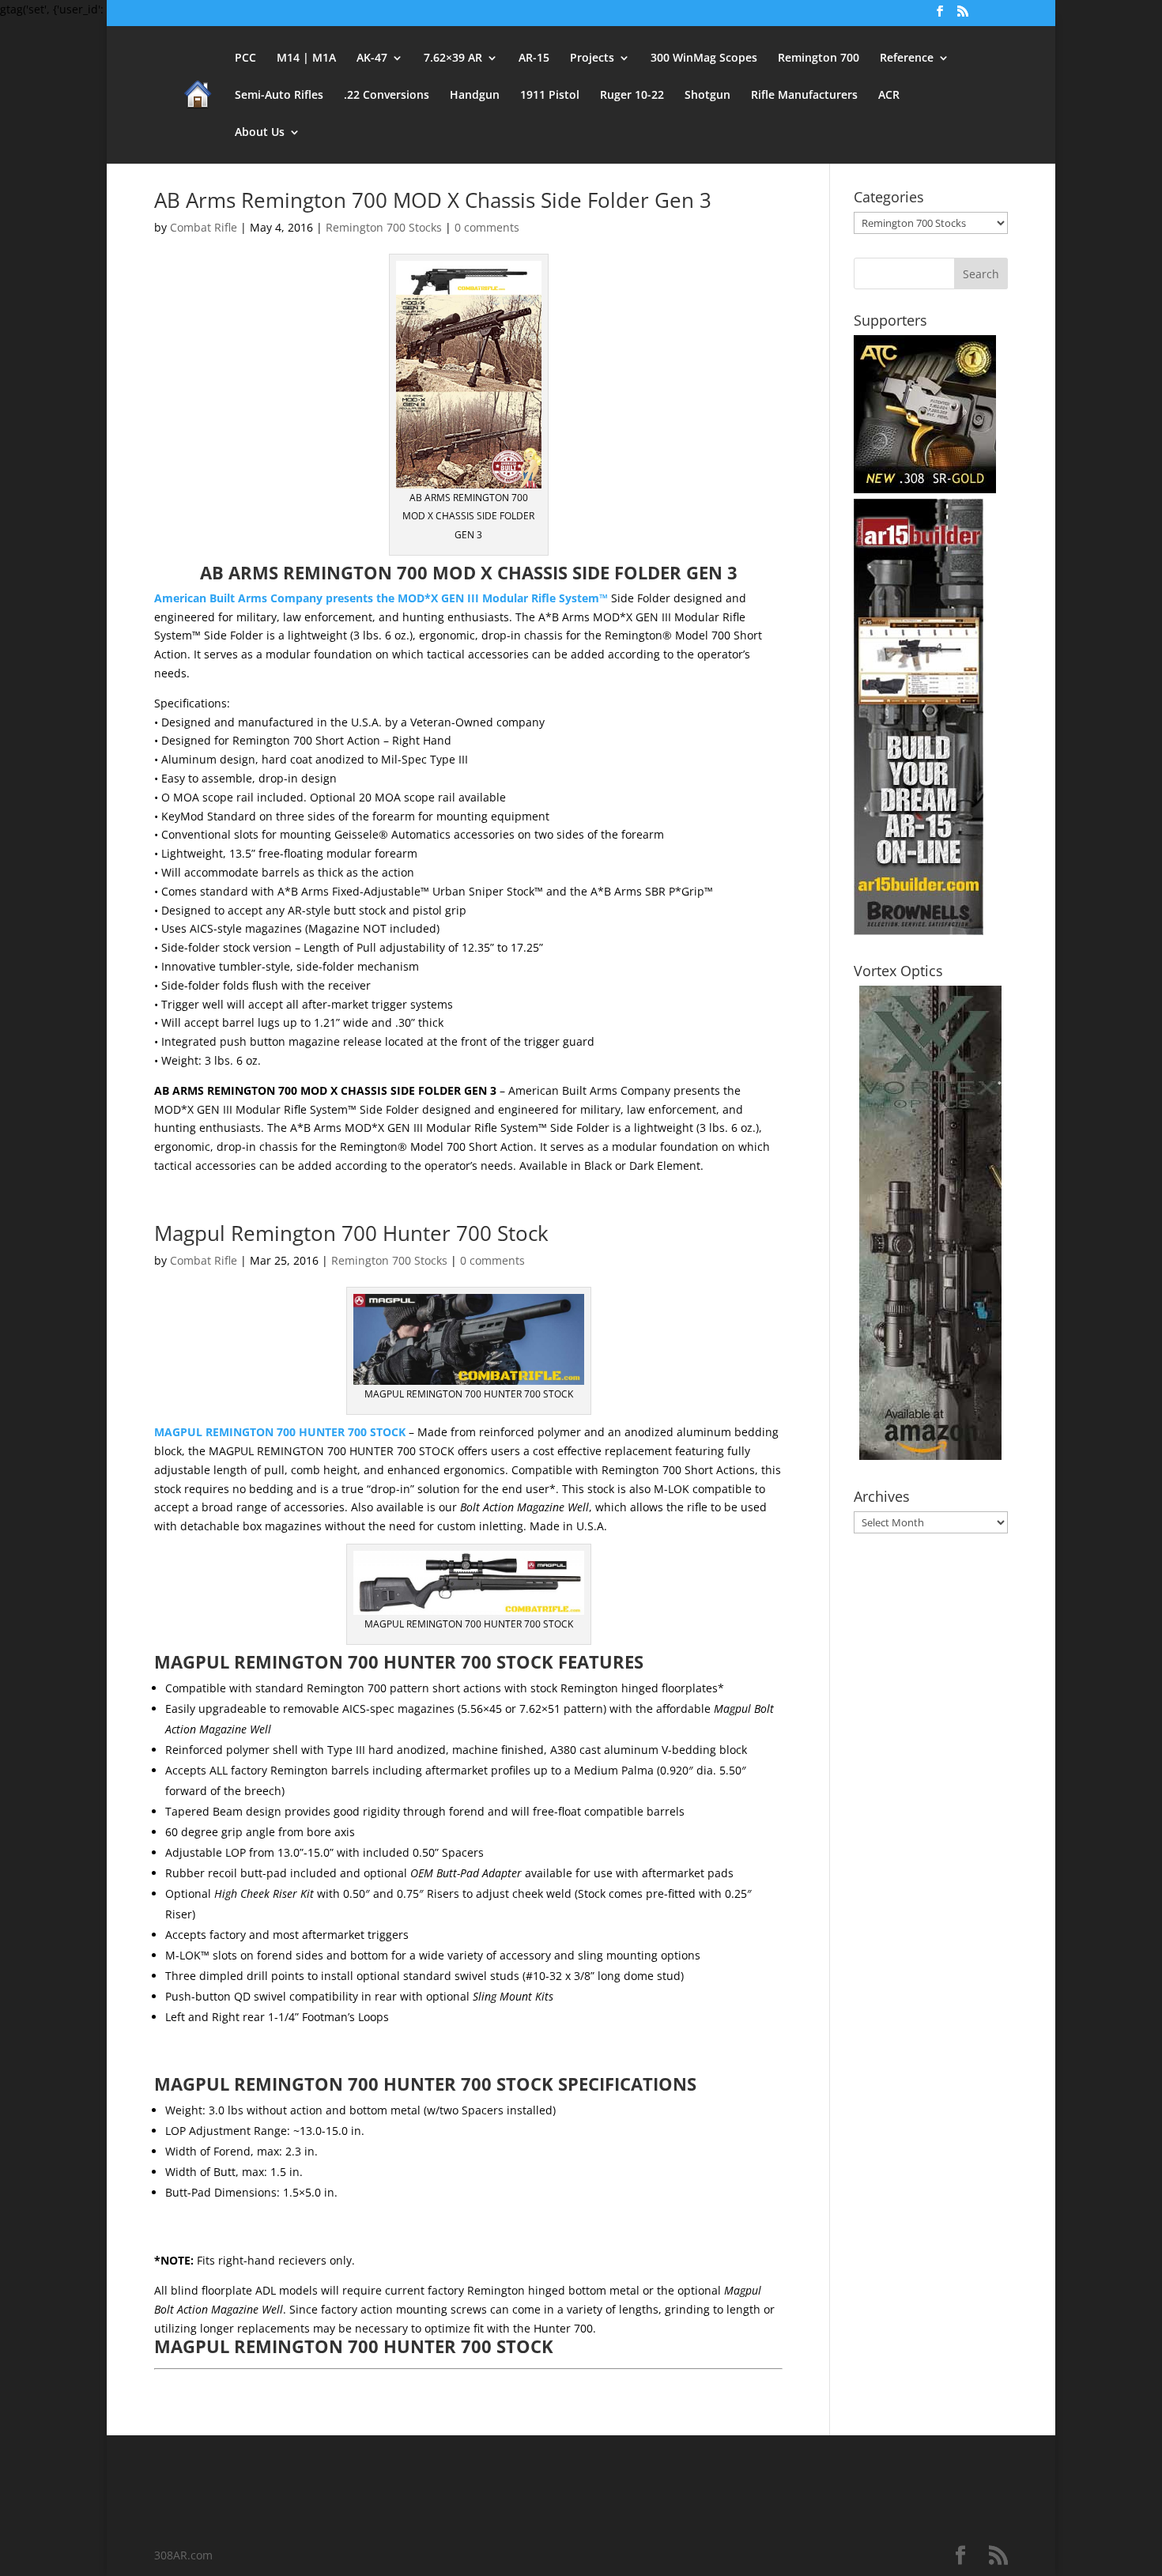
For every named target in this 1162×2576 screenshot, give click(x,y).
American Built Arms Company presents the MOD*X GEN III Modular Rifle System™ (381, 598)
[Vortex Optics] (930, 1456)
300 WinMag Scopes (704, 58)
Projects (592, 58)
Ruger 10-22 (632, 96)
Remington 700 (819, 58)
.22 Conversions (387, 96)
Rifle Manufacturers (804, 96)
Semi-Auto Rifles (279, 96)
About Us (260, 133)
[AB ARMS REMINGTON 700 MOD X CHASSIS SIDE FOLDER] (469, 479)
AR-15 (534, 58)
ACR (889, 96)
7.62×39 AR (453, 58)
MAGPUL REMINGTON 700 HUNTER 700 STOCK (280, 1432)
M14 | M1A (306, 58)
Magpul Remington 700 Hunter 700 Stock (351, 1233)
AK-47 (372, 58)
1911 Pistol (550, 96)
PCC (245, 58)
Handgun (475, 96)
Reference (907, 58)
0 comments (487, 227)
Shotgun (707, 96)
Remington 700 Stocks (384, 227)
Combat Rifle (204, 227)
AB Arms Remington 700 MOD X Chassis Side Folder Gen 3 (433, 200)
